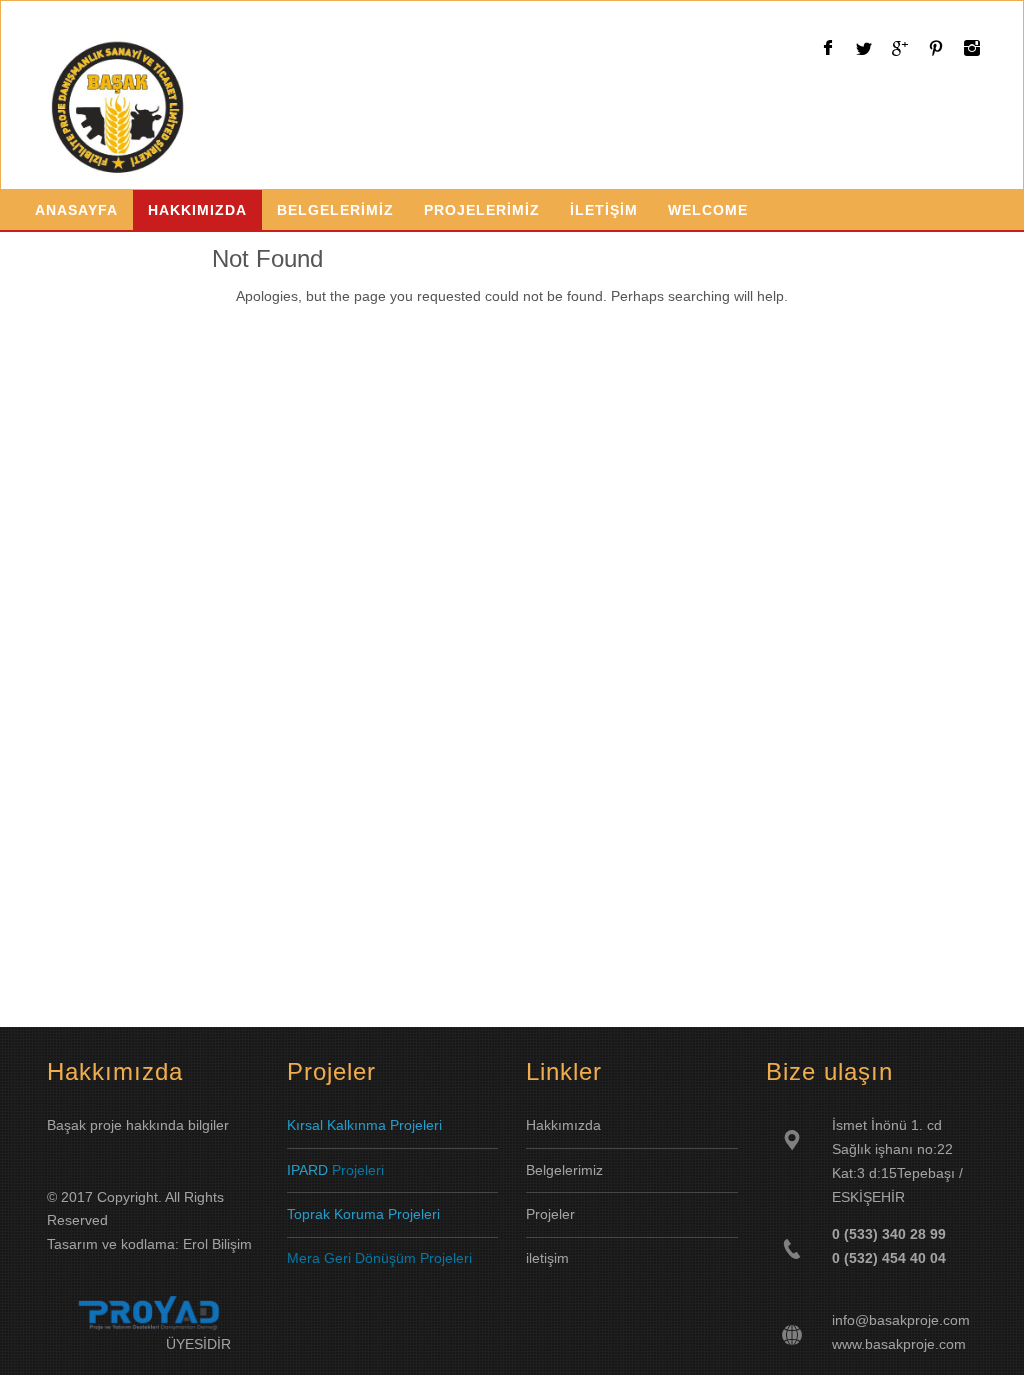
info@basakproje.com (901, 1320)
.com (950, 1344)
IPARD (309, 1170)
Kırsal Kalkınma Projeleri (364, 1125)
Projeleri (358, 1170)
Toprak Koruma (335, 1214)
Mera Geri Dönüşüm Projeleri (379, 1258)
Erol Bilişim (217, 1244)
